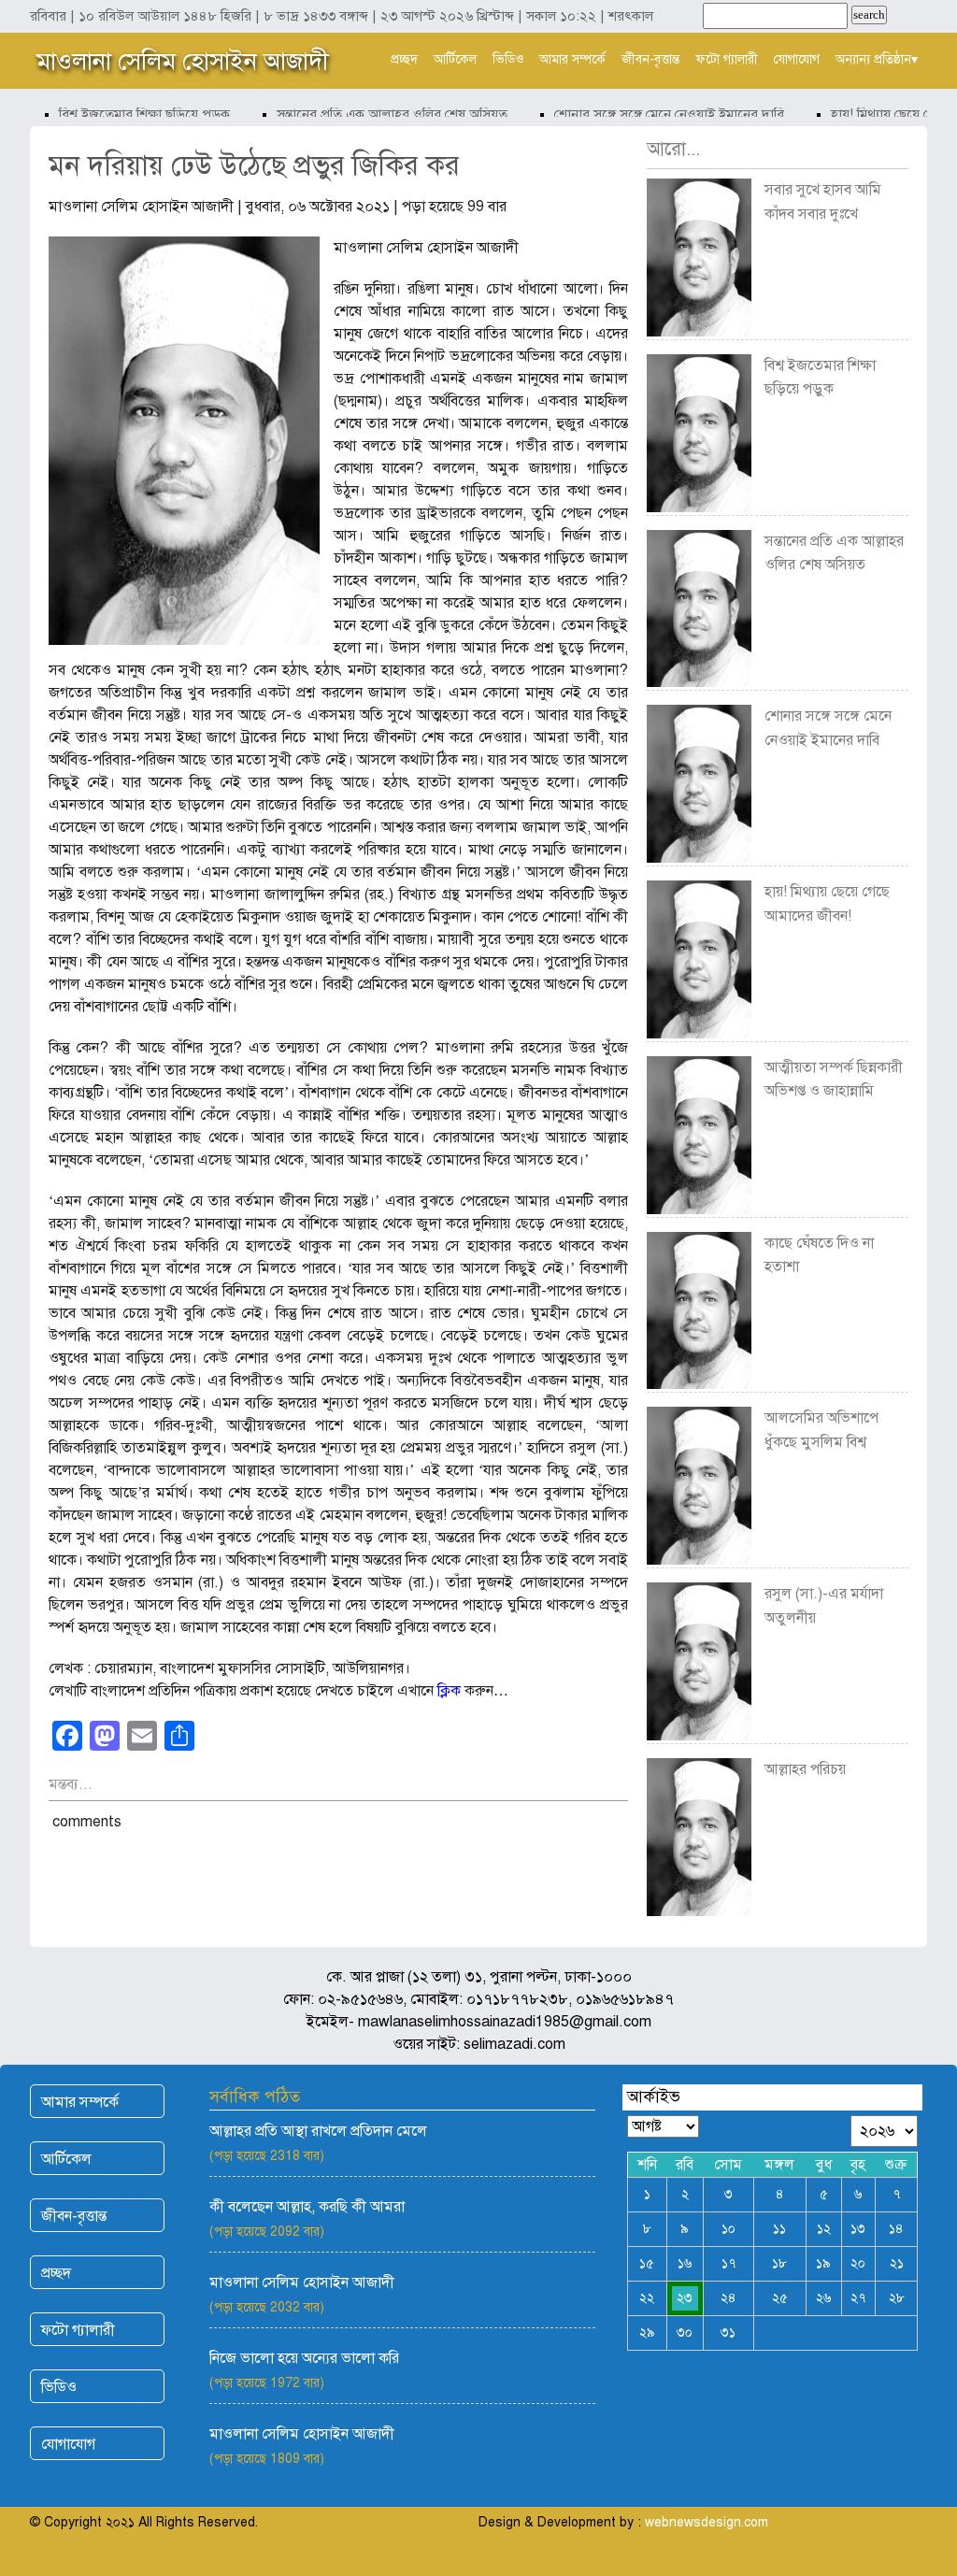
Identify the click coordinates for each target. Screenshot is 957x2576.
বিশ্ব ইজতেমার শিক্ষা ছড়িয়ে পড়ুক (118, 114)
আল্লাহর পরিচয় (805, 1769)
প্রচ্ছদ (404, 59)
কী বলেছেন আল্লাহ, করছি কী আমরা (307, 2207)
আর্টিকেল (455, 59)
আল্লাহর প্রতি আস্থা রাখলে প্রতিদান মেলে (318, 2131)
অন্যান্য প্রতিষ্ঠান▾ (877, 59)
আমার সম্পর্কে (572, 59)
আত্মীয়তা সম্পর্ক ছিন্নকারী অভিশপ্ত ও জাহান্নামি (834, 1080)
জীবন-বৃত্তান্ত (651, 59)
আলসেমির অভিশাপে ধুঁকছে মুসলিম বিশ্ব (821, 1430)
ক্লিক (449, 1691)
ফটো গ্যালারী (727, 59)
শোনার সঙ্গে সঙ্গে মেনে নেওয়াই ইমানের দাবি (643, 114)
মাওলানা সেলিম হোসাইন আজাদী (183, 61)
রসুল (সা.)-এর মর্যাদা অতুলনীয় (824, 1606)
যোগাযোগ (797, 59)
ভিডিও (508, 59)
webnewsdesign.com (707, 2522)
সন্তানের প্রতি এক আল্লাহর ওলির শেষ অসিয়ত (366, 114)
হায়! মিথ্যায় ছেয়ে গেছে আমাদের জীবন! (827, 904)
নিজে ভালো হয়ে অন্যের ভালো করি (304, 2358)
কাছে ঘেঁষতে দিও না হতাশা (819, 1255)
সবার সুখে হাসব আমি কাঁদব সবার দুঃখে (823, 202)
